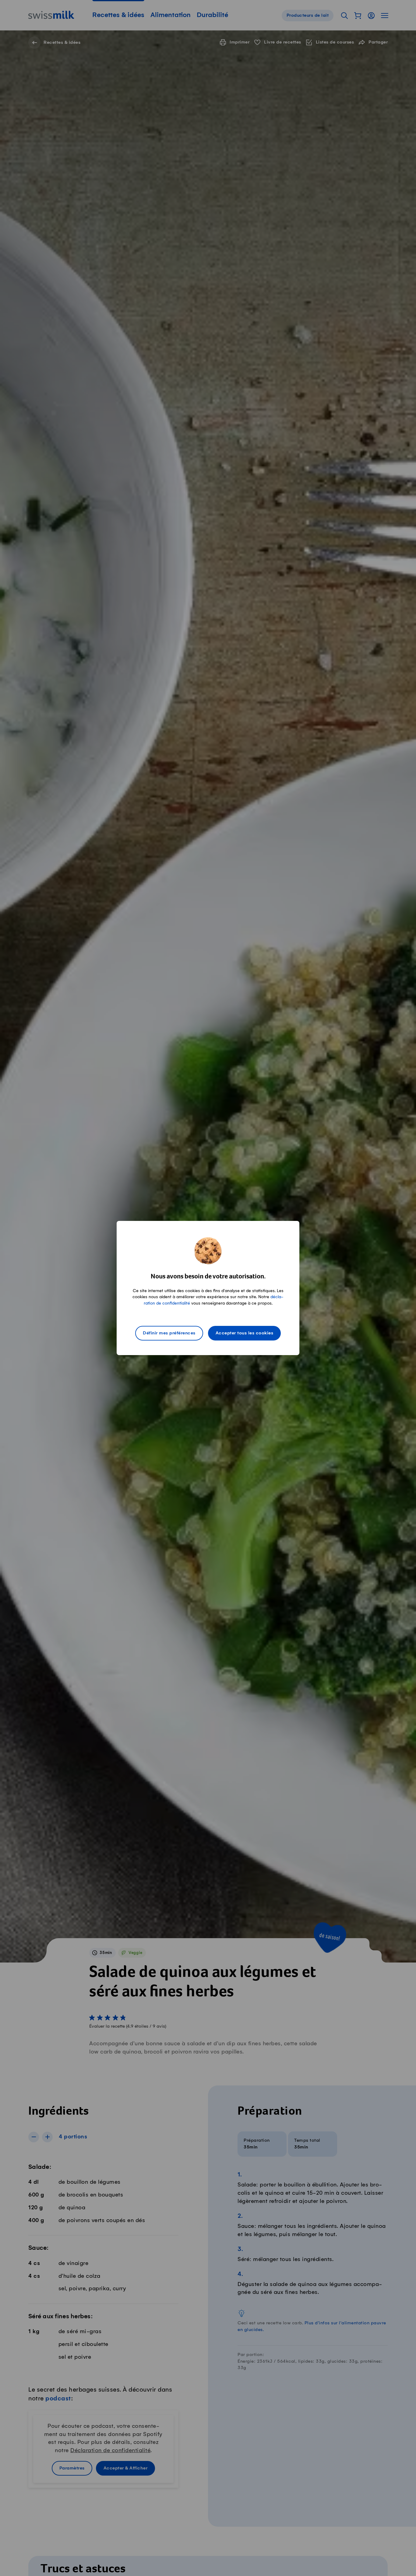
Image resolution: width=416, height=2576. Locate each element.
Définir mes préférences (169, 1333)
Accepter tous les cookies (245, 1333)
